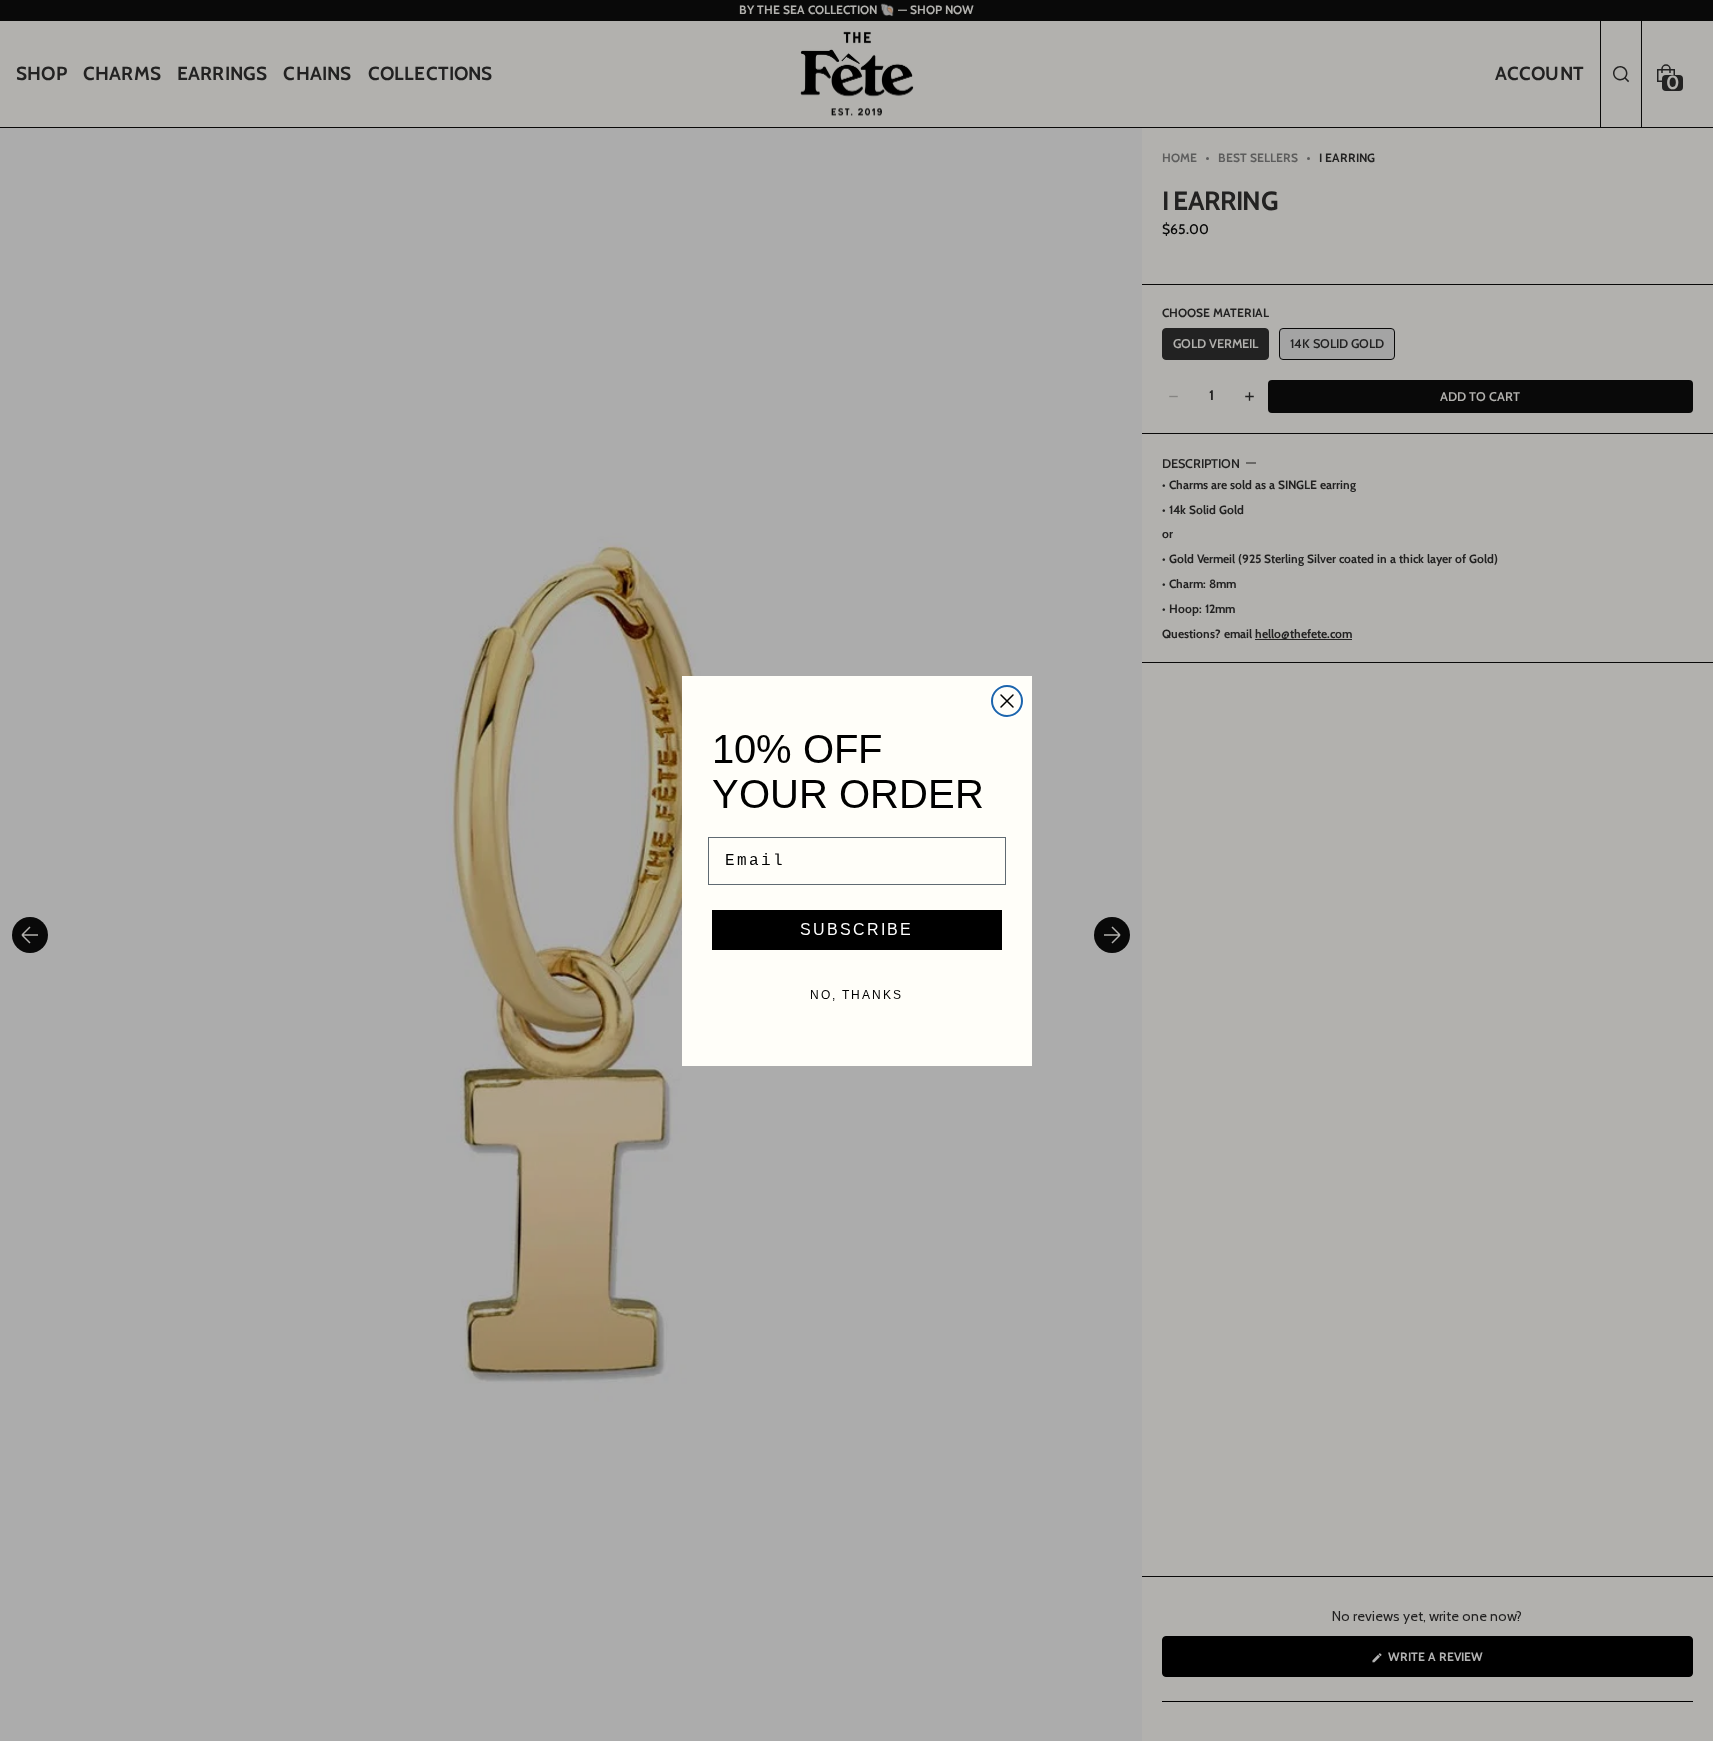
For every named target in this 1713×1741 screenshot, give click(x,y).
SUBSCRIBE (856, 929)
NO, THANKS (856, 995)
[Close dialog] (1007, 701)
